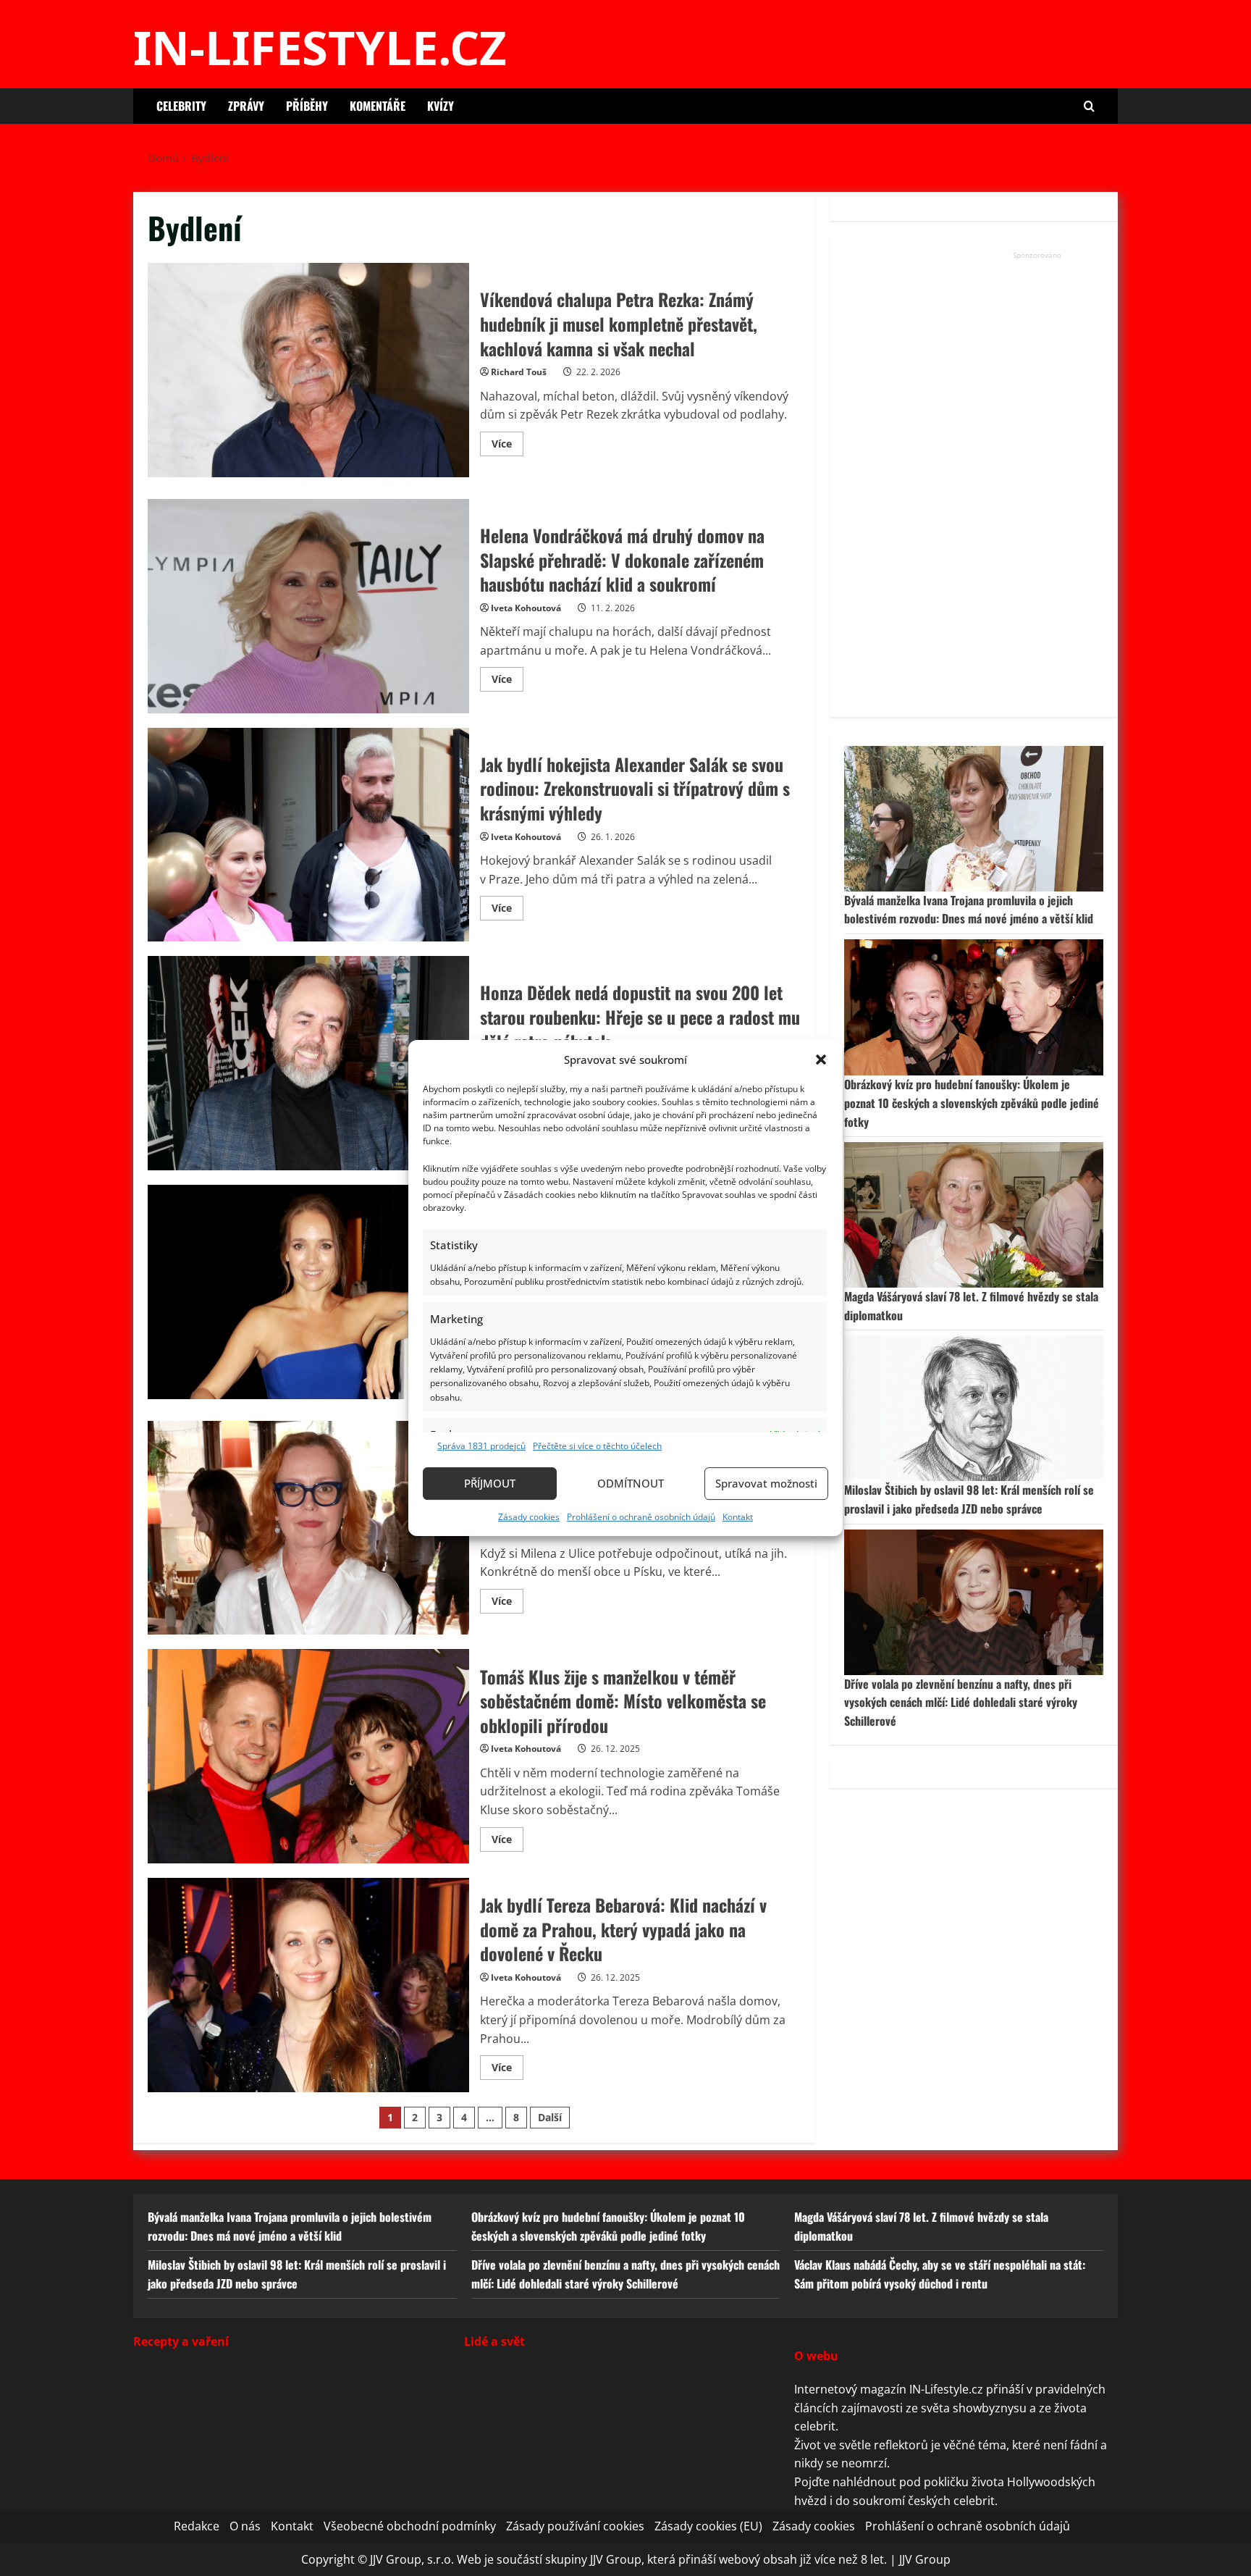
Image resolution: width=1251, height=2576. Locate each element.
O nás (245, 2526)
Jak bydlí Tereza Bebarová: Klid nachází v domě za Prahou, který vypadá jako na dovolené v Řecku (308, 1985)
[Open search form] (1089, 106)
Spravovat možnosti (766, 1483)
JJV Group (925, 2559)
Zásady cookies (529, 1517)
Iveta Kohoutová (526, 608)
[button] (821, 1060)
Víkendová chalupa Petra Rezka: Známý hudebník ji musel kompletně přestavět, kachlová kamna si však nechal (308, 370)
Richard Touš (519, 372)
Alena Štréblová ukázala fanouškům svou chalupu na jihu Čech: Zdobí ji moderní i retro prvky (308, 1528)
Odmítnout (631, 1483)
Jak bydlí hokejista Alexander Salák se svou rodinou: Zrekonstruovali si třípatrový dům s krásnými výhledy (308, 835)
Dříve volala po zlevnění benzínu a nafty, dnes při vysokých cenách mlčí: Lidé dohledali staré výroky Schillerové (961, 1702)
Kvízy (441, 106)
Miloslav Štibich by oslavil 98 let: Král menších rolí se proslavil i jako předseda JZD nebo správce (969, 1499)
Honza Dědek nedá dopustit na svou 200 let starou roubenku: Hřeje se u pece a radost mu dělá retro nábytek (308, 1063)
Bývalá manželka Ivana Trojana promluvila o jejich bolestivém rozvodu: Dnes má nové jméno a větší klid (969, 910)
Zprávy (246, 106)
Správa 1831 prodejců (481, 1446)
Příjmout (490, 1483)
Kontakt (738, 1517)
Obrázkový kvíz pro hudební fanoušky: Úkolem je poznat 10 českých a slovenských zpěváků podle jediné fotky (972, 1103)
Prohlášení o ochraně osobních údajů (641, 1517)
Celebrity (181, 106)
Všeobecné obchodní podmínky (410, 2526)
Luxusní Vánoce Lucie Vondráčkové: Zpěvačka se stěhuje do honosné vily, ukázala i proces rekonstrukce (308, 1292)
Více (507, 446)
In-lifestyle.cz (320, 47)
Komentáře (378, 106)
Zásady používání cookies (575, 2526)
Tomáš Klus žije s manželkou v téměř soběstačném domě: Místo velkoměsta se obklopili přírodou (308, 1756)
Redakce (197, 2526)
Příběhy (307, 106)
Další (550, 2117)
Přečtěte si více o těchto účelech (597, 1446)
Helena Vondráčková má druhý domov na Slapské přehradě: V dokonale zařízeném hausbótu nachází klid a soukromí (308, 606)
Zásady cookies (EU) (708, 2526)
